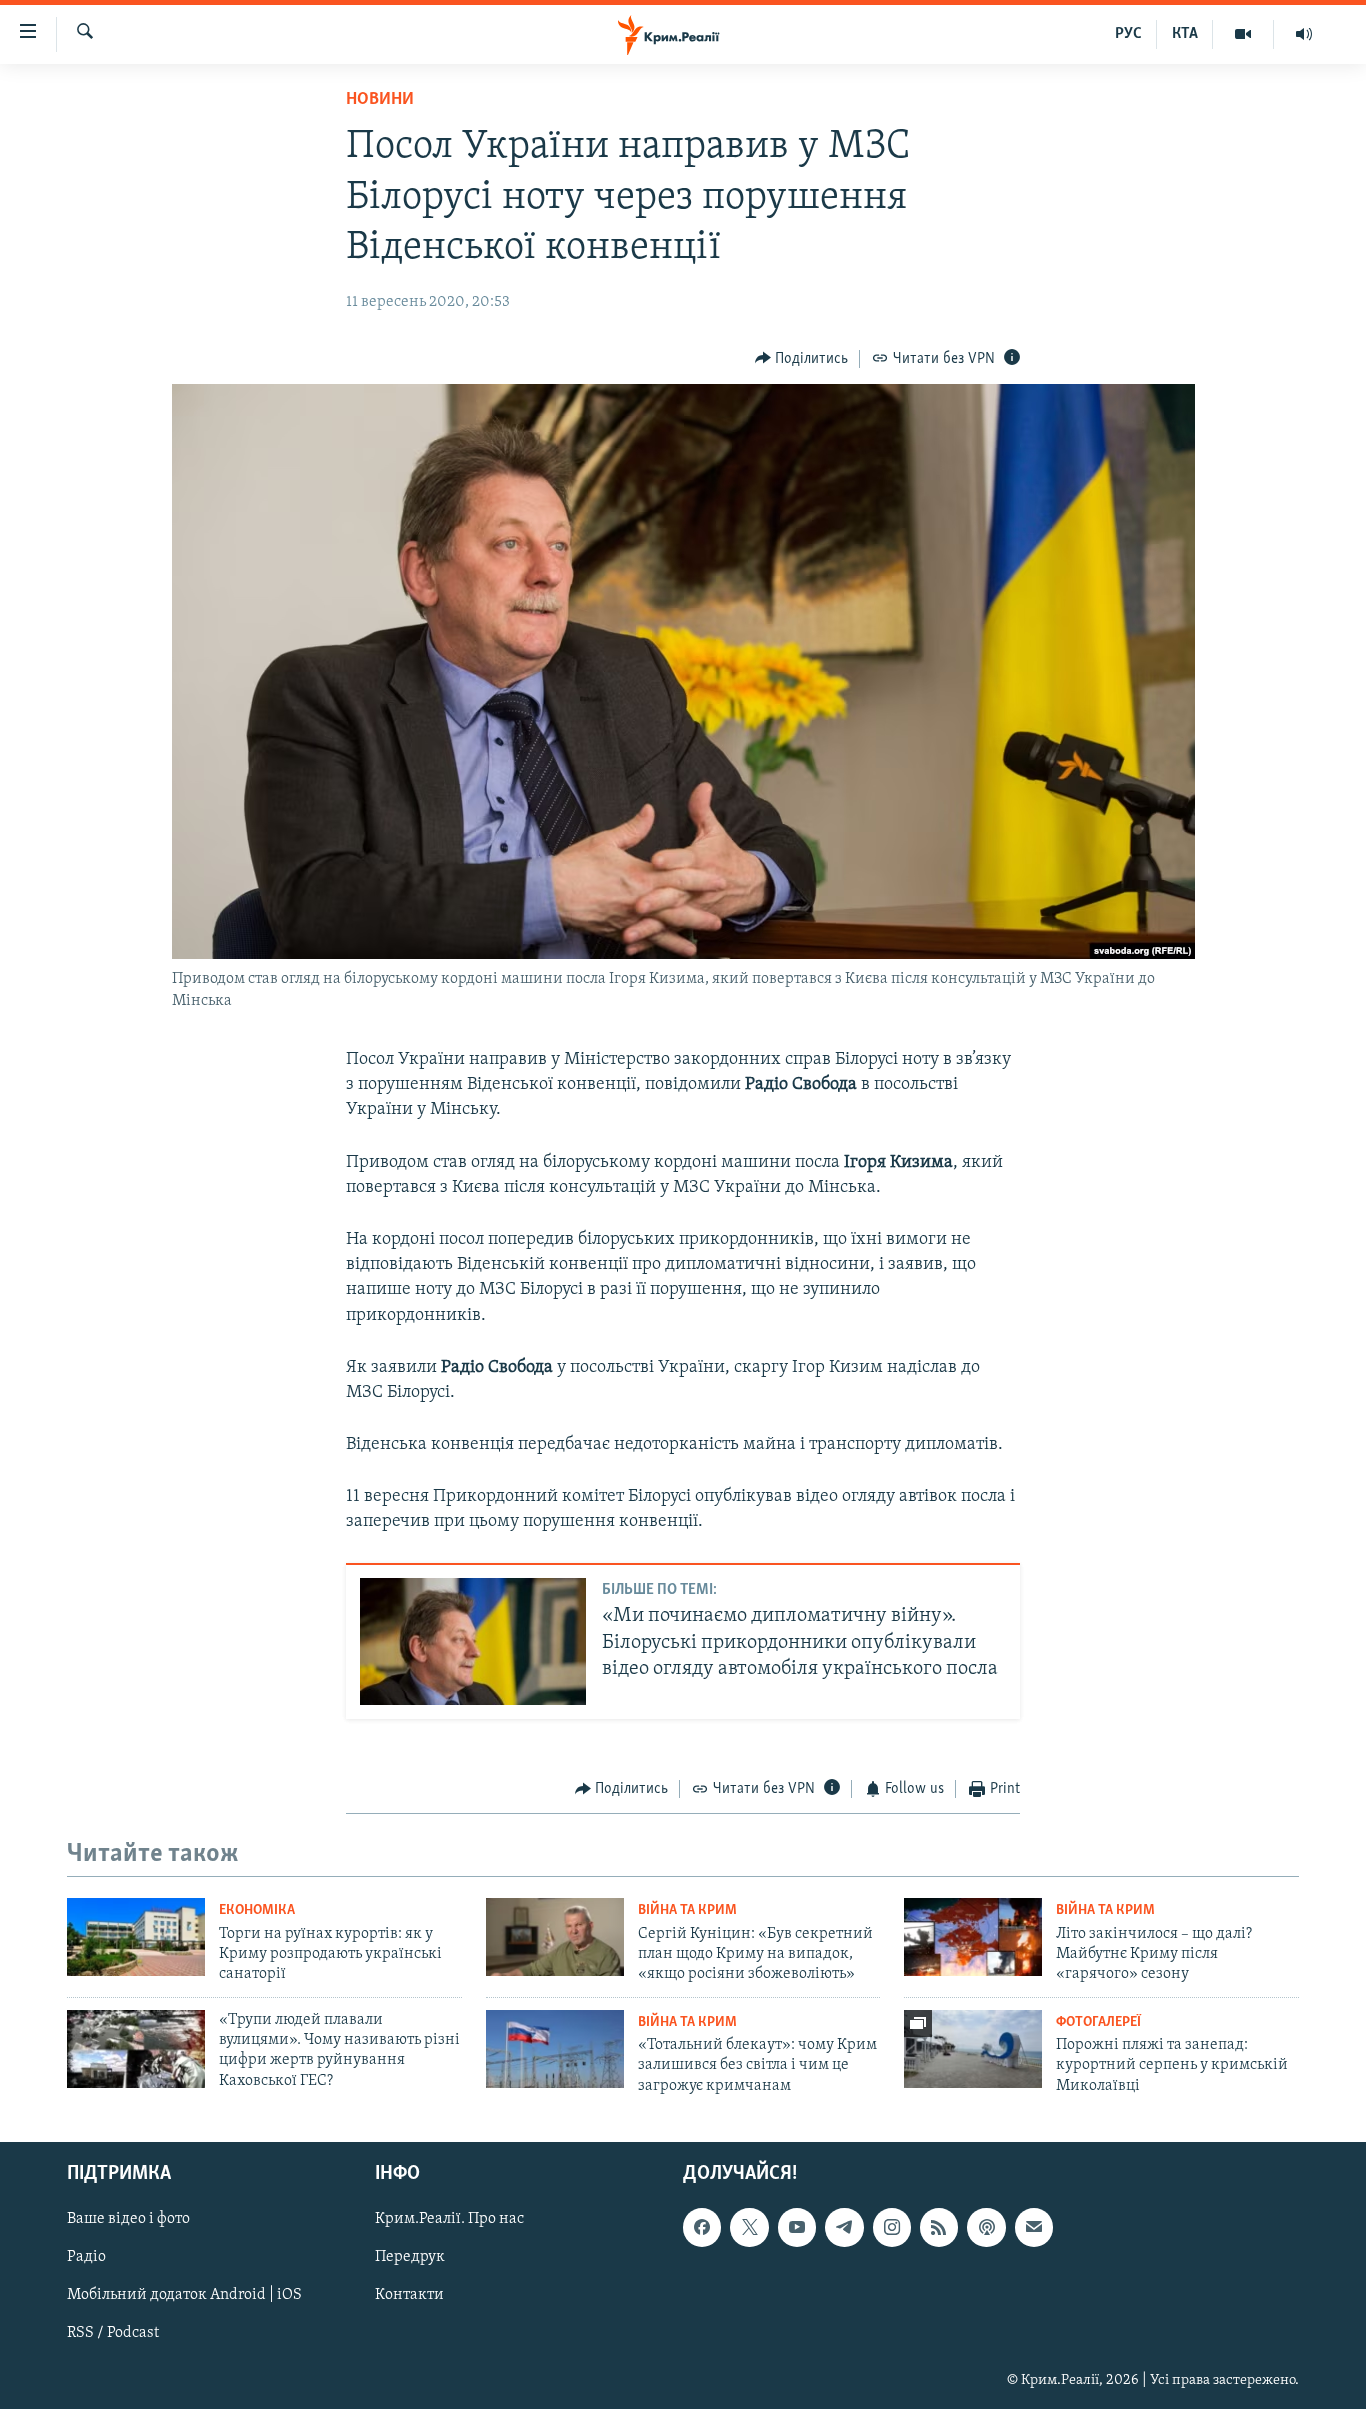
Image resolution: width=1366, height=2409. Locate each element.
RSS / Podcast (113, 2334)
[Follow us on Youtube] (797, 2227)
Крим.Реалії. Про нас (449, 2219)
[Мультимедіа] (1243, 34)
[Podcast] (986, 2227)
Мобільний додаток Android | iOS (184, 2296)
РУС (1128, 34)
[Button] (802, 359)
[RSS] (939, 2227)
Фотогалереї (1098, 2022)
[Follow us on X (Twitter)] (749, 2227)
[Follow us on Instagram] (892, 2227)
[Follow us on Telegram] (844, 2227)
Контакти (409, 2296)
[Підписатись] (1034, 2227)
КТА (1185, 34)
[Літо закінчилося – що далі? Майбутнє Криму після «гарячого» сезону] (973, 1937)
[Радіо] (1304, 34)
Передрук (410, 2257)
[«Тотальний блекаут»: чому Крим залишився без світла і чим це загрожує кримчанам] (555, 2049)
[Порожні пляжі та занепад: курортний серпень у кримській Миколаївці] (973, 2049)
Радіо (86, 2257)
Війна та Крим (687, 1910)
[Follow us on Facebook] (702, 2227)
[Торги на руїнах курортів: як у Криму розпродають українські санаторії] (136, 1937)
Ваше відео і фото (128, 2219)
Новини (380, 100)
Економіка (257, 1910)
